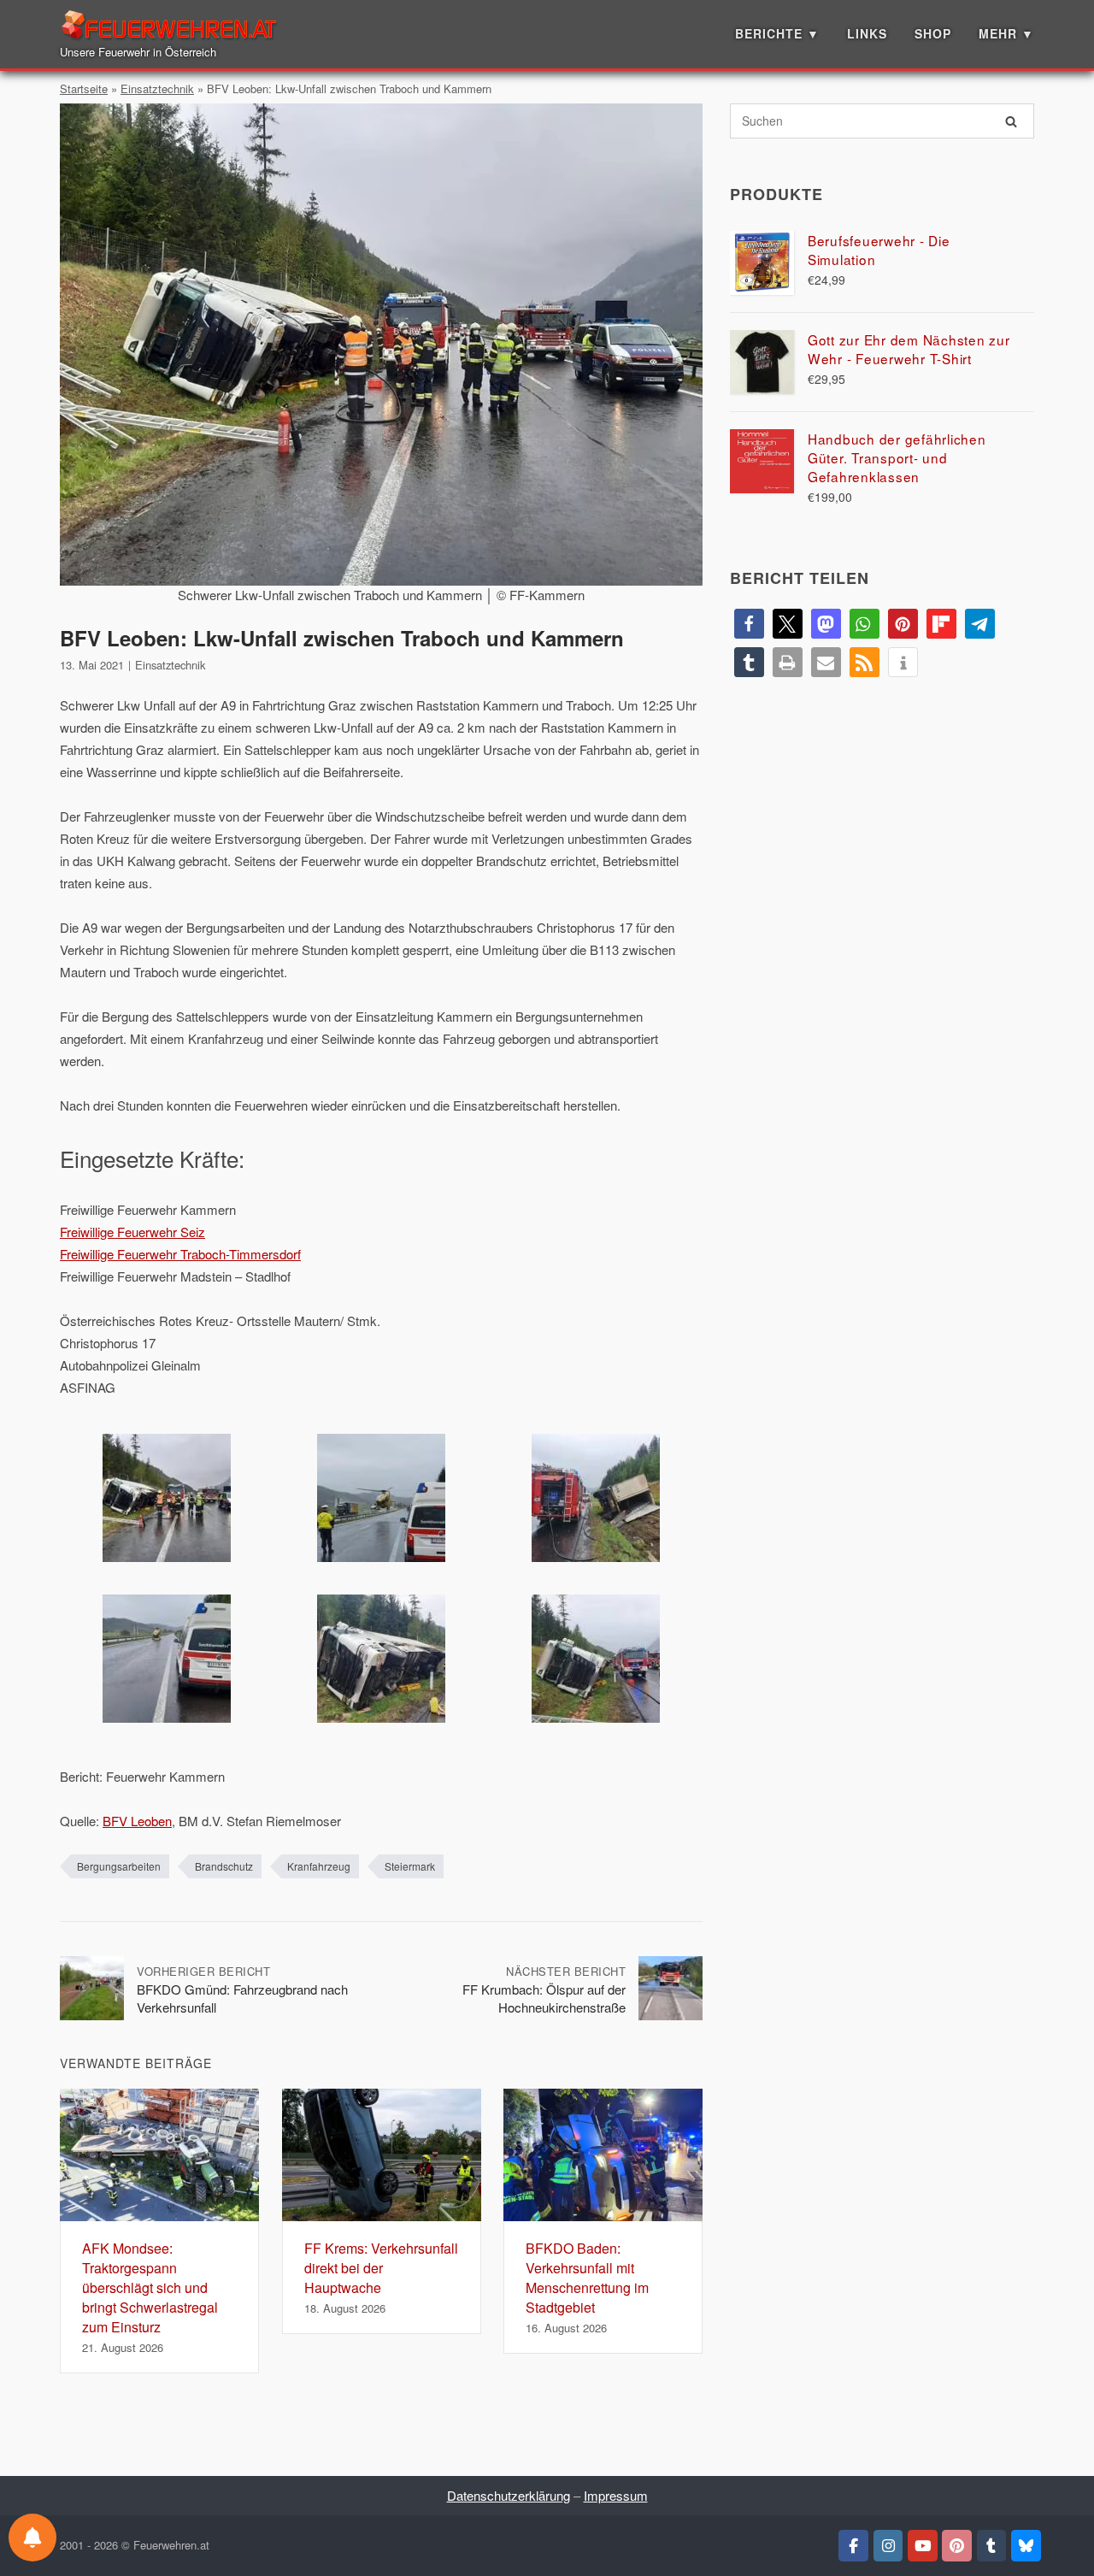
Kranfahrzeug (319, 1866)
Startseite (84, 88)
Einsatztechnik (157, 88)
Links (867, 33)
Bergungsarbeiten (119, 1866)
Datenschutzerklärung (509, 2495)
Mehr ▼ (1006, 33)
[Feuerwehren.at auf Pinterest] (957, 2546)
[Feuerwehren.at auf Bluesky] (1026, 2546)
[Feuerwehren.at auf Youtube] (923, 2546)
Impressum (616, 2495)
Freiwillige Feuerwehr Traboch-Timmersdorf (180, 1254)
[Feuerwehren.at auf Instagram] (888, 2546)
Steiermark (410, 1866)
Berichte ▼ (777, 33)
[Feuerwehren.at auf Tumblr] (992, 2546)
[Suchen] (1011, 121)
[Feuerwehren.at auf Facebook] (853, 2546)
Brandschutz (224, 1866)
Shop (933, 33)
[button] (749, 624)
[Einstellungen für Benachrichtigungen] (32, 2538)
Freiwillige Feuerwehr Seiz (132, 1232)
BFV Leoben (137, 1821)
